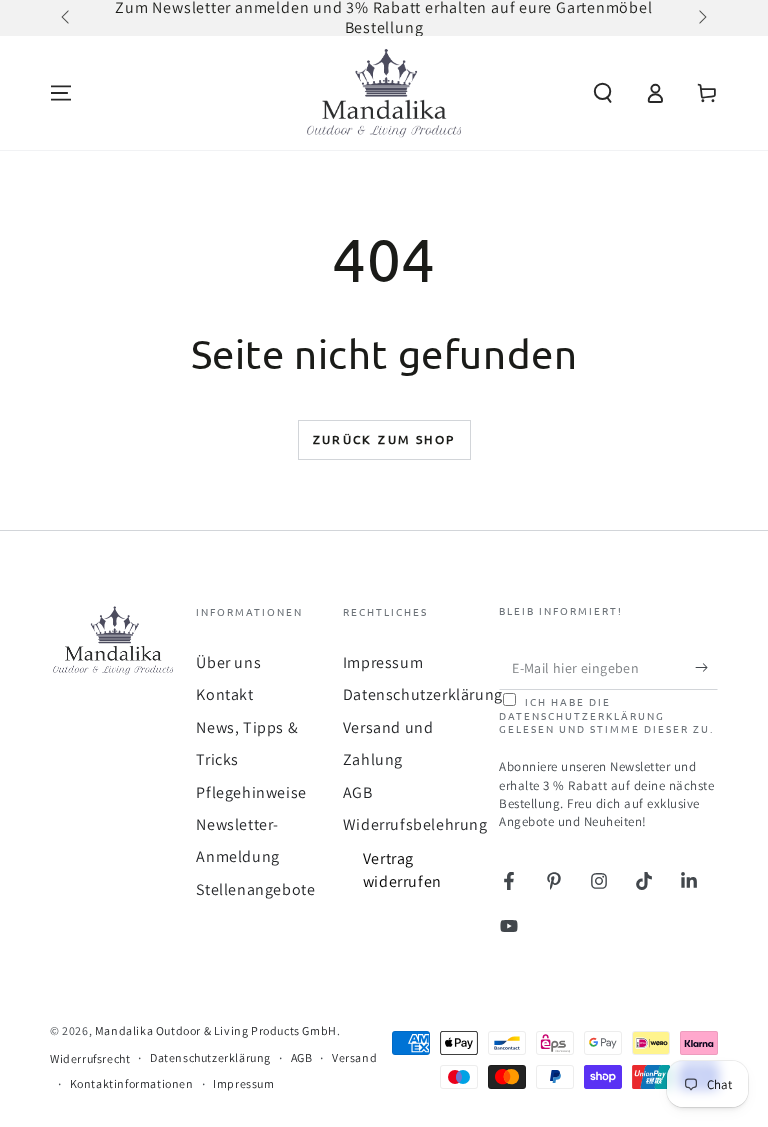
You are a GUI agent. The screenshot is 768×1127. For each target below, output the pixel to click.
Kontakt (224, 694)
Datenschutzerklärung (423, 694)
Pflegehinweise (251, 792)
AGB (358, 792)
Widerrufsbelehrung (415, 824)
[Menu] (61, 93)
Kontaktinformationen (132, 1083)
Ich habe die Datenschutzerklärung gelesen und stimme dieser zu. (606, 715)
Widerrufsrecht (90, 1058)
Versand (354, 1057)
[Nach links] (67, 18)
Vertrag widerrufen (402, 869)
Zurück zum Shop (384, 439)
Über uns (228, 662)
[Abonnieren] (706, 667)
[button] (603, 93)
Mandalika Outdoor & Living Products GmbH (216, 1030)
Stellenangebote (255, 889)
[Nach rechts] (701, 18)
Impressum (383, 662)
